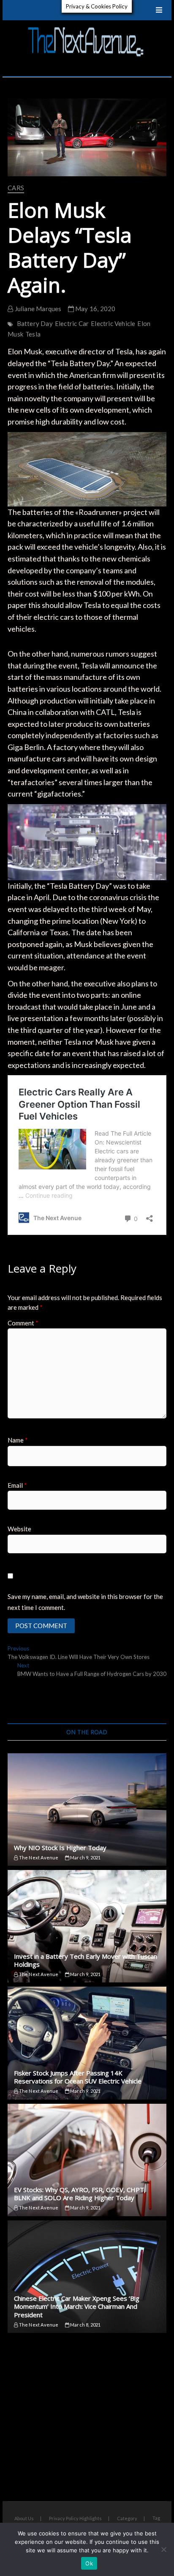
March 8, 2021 (85, 2325)
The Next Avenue (38, 1857)
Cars (16, 188)
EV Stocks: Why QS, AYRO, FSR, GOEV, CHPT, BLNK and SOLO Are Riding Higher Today (80, 2194)
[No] (163, 2549)
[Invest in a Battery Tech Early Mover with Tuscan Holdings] (87, 1926)
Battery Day (35, 323)
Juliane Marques (37, 309)
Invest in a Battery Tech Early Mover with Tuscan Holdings (86, 1960)
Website (19, 1529)
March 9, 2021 (85, 1857)
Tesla (33, 334)
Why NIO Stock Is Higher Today (60, 1848)
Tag (156, 2518)
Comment (23, 1323)
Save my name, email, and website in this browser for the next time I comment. (85, 1602)
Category (127, 2518)
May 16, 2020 (95, 309)
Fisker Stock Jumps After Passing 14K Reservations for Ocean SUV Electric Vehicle (78, 2077)
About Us (24, 2518)
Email (17, 1485)
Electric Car (72, 323)
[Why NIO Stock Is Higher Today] (87, 1809)
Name (18, 1440)
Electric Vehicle (113, 323)
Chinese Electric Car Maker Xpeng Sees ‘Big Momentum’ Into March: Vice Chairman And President (77, 2306)
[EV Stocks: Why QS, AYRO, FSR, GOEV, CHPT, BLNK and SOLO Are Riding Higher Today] (87, 2160)
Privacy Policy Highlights (75, 2518)
